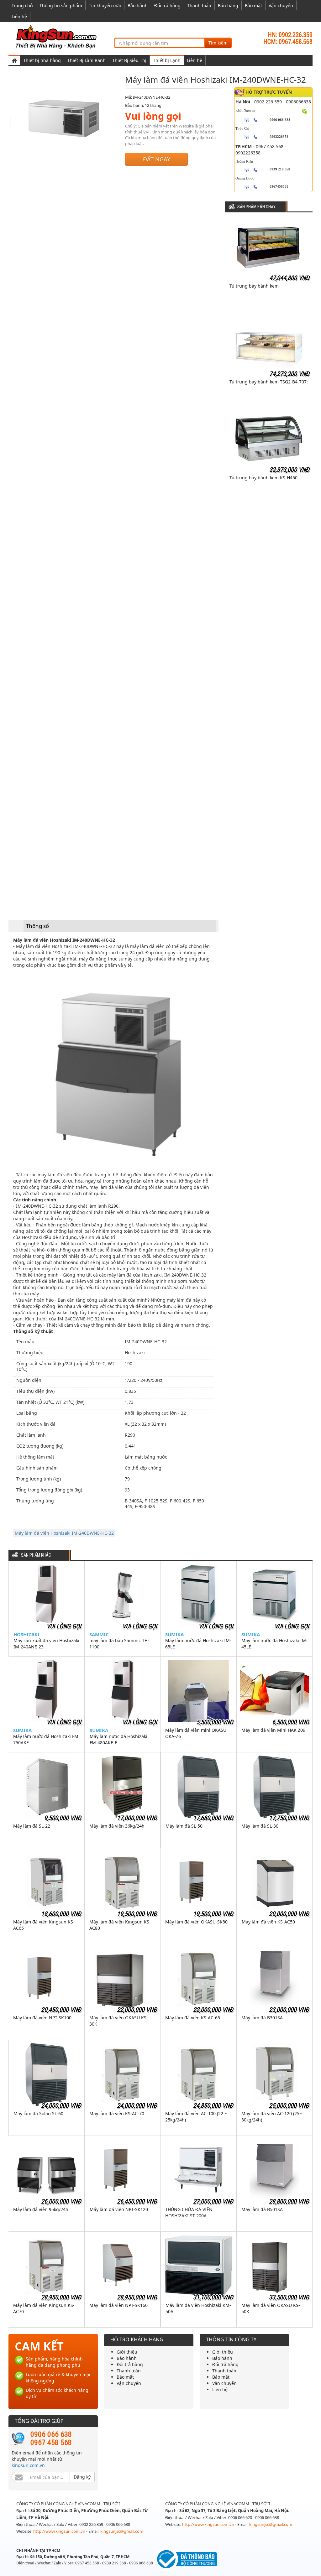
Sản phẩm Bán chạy (256, 207)
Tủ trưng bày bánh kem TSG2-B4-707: (269, 382)
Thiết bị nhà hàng (42, 60)
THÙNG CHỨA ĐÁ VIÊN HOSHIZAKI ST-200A (189, 2212)
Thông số (37, 926)
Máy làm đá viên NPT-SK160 (118, 2305)
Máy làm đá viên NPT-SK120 (119, 2209)
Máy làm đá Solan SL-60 (38, 2113)
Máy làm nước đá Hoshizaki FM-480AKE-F (118, 1739)
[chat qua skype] (305, 111)
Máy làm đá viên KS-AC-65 (193, 2018)
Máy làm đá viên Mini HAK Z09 (273, 1730)
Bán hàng (228, 5)
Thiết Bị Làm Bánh (87, 60)
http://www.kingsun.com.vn (60, 2531)
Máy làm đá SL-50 (184, 1826)
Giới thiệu (127, 2352)
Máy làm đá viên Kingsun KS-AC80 (120, 1925)
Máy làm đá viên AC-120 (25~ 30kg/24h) (272, 2117)
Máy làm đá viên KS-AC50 (268, 1922)
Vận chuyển (281, 5)
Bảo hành (138, 5)
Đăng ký (82, 2477)
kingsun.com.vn (28, 2465)
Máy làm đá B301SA (262, 2018)
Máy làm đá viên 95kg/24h (41, 2209)
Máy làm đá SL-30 (260, 1826)
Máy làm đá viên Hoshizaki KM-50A (198, 2308)
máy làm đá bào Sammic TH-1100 (119, 1644)
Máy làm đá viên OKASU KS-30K (119, 2021)
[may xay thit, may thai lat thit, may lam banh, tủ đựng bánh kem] (57, 36)
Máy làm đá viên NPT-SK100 (42, 2018)
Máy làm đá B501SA (262, 2209)
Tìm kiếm (218, 43)
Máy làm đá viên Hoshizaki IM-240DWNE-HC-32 (64, 1533)
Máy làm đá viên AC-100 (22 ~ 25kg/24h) (196, 2117)
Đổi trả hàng (167, 5)
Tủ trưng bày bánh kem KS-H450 (263, 478)
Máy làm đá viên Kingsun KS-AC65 (44, 1925)
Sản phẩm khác (36, 1555)
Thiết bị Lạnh (167, 60)
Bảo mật (253, 5)
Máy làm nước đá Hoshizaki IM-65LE (198, 1644)
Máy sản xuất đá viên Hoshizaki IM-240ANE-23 (46, 1644)
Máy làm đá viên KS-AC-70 (117, 2113)
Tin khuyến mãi (105, 5)
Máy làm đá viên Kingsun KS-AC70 (44, 2308)
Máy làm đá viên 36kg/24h (117, 1826)
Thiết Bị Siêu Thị (129, 60)
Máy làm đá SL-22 (32, 1826)
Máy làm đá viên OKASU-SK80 (196, 1922)
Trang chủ (22, 5)
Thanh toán (199, 5)
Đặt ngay (157, 159)
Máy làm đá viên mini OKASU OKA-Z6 (196, 1733)
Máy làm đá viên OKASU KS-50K (271, 2308)
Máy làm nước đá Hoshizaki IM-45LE (274, 1644)
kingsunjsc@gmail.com (122, 2531)
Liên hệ (19, 16)
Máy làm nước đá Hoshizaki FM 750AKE (46, 1739)
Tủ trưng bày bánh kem (254, 286)
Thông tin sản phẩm (61, 5)
